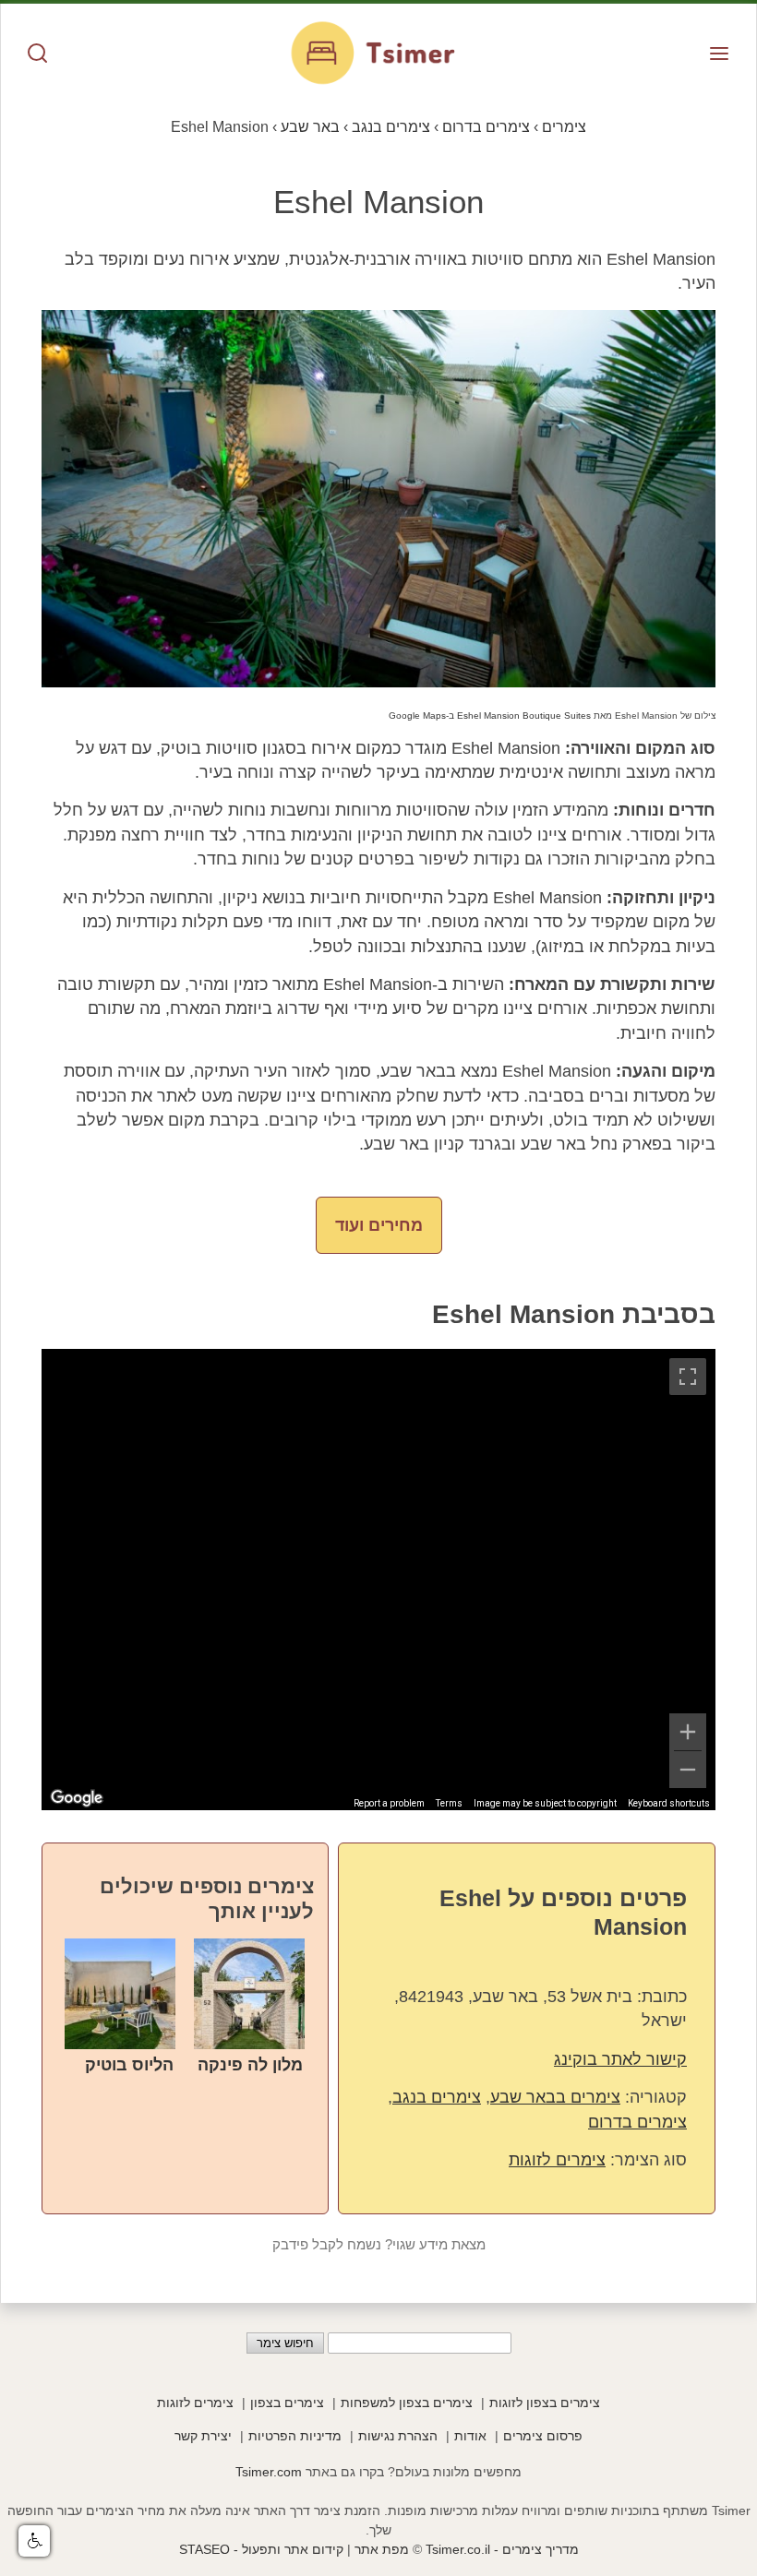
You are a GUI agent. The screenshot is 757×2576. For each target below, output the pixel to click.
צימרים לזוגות (557, 2160)
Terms (449, 1803)
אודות (470, 2436)
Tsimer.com (269, 2472)
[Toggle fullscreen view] (688, 1377)
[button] (34, 2541)
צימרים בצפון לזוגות (545, 2403)
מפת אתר (382, 2549)
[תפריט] (719, 55)
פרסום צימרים (543, 2436)
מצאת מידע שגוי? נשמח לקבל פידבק (379, 2245)
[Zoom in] (688, 1732)
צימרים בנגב (437, 2097)
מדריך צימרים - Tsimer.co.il (500, 2549)
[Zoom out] (688, 1770)
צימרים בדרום (637, 2122)
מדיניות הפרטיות (295, 2436)
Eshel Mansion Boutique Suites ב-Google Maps (490, 716)
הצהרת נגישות (398, 2436)
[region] (378, 1580)
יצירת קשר (203, 2436)
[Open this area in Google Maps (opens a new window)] (77, 1798)
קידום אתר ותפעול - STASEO (261, 2549)
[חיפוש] (38, 55)
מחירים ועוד (379, 1225)
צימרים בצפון (287, 2403)
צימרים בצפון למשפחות (407, 2403)
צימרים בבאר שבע (555, 2097)
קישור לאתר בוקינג (620, 2059)
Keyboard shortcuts (669, 1803)
